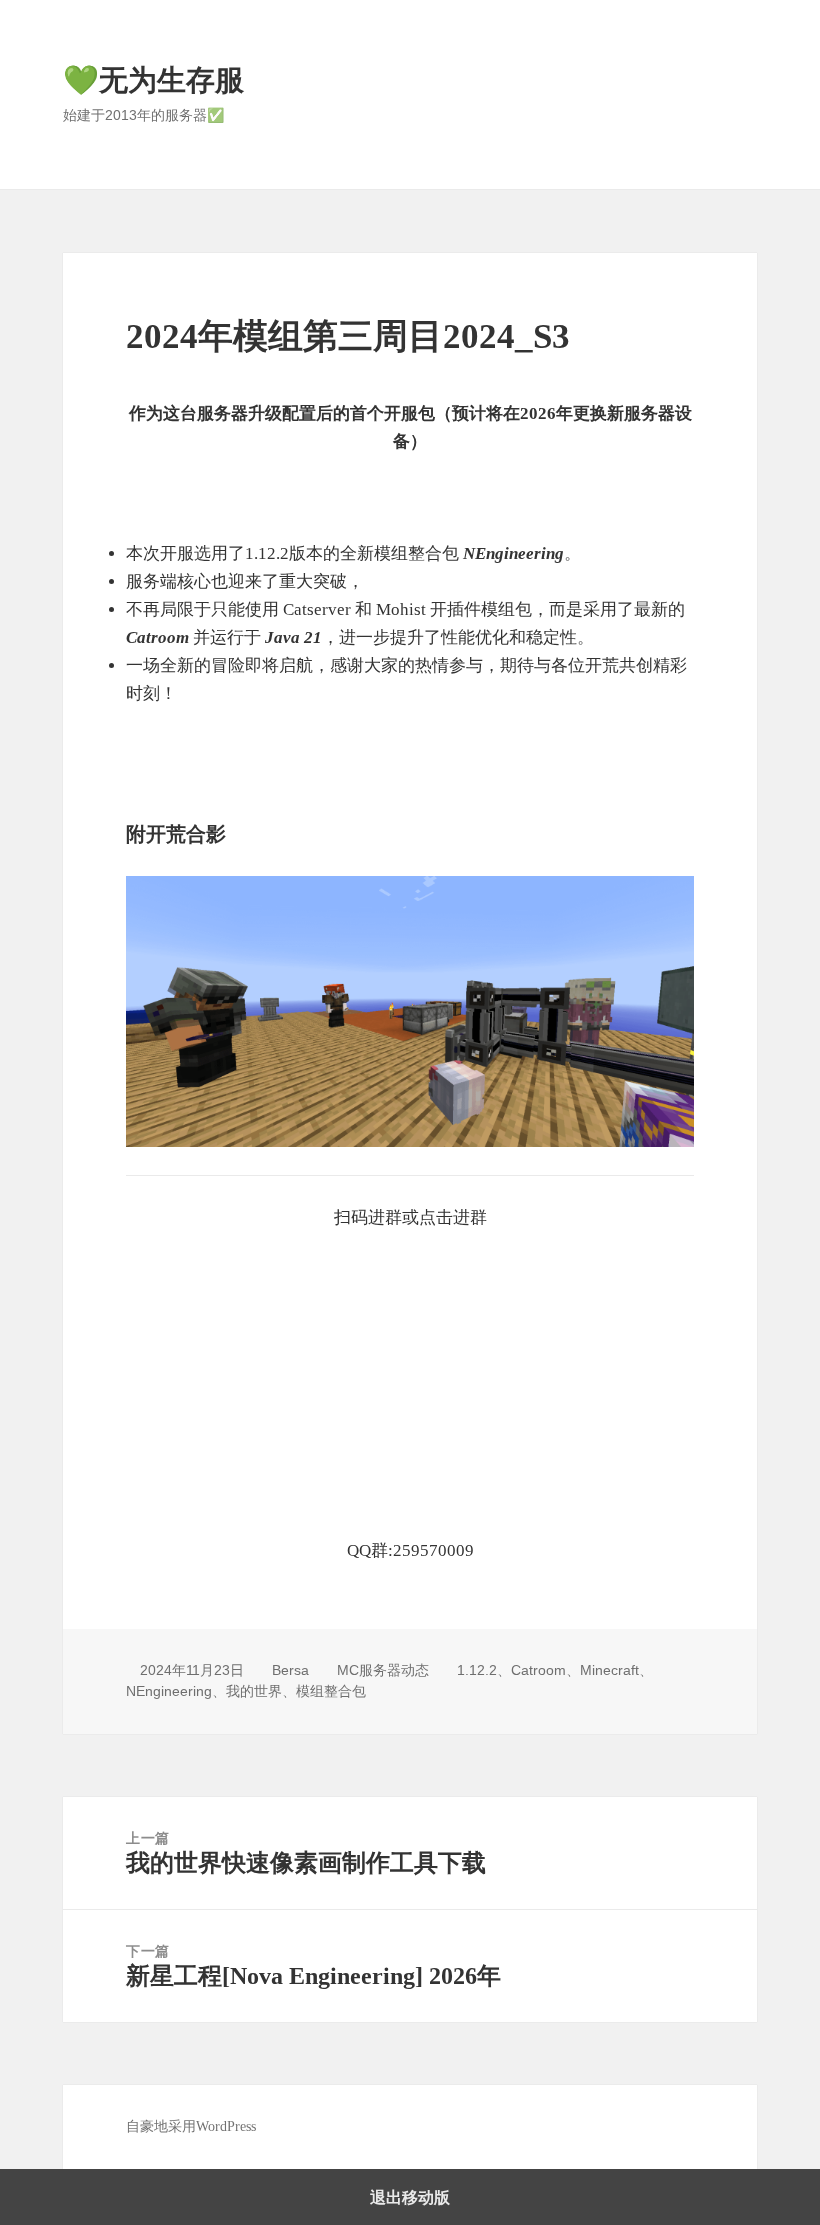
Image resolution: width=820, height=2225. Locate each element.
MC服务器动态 (383, 1670)
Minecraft (609, 1670)
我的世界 (254, 1691)
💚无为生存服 (153, 80)
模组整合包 (331, 1691)
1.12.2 (477, 1670)
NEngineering (169, 1691)
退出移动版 (410, 2197)
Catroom (538, 1670)
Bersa (290, 1670)
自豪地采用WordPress (191, 2126)
